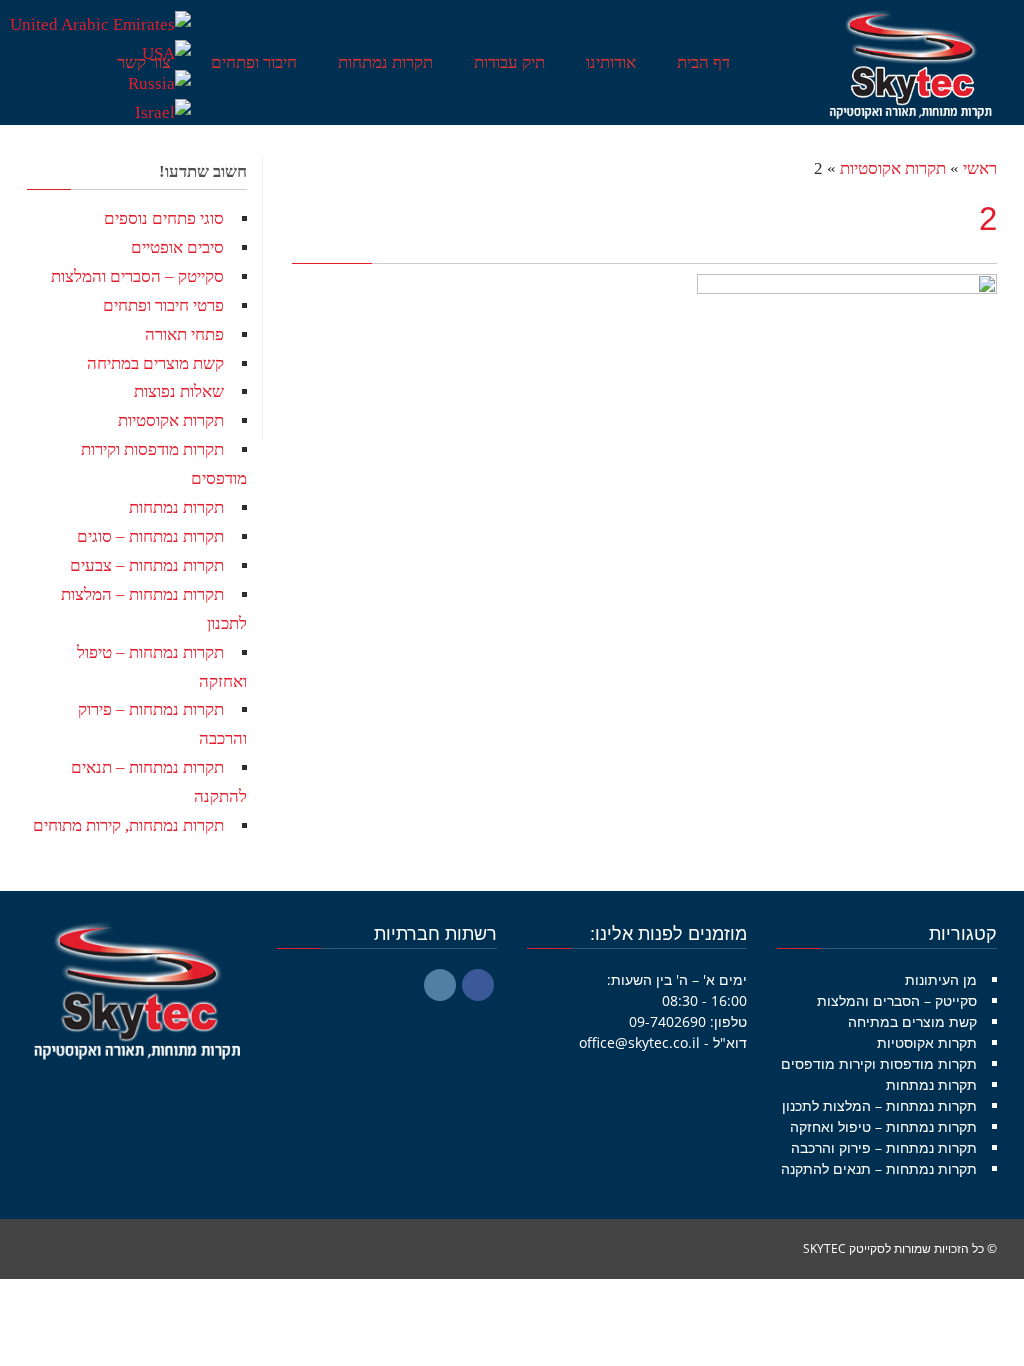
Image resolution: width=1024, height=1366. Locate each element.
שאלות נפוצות (179, 391)
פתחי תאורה (184, 334)
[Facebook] (478, 985)
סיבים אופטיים (177, 247)
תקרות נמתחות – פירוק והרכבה (884, 1147)
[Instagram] (440, 985)
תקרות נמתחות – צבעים (147, 565)
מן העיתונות (941, 979)
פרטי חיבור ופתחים (163, 305)
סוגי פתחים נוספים (164, 218)
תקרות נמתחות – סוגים (150, 536)
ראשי (980, 168)
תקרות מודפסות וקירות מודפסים (879, 1063)
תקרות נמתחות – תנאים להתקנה (879, 1168)
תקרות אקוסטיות (893, 168)
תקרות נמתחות (176, 507)
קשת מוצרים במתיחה (155, 363)
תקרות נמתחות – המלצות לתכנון (879, 1105)
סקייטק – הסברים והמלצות (137, 276)
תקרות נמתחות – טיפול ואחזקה (883, 1126)
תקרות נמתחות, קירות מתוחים (128, 825)
